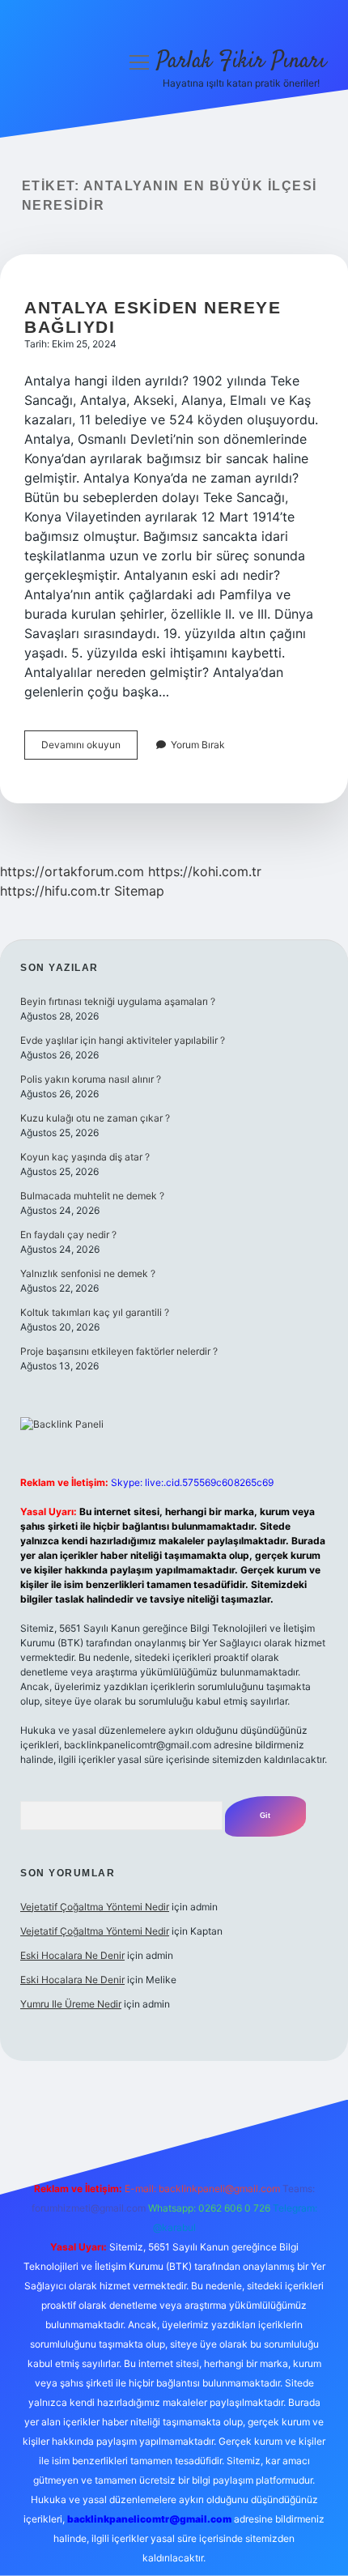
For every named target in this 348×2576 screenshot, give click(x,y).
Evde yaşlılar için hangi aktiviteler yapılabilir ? (123, 1040)
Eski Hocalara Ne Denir (72, 1955)
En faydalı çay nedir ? (68, 1235)
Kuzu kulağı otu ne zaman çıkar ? (95, 1118)
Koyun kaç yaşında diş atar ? (85, 1157)
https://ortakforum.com (72, 871)
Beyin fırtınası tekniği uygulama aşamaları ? (118, 1001)
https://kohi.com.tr (205, 871)
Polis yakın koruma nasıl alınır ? (91, 1079)
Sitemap (139, 891)
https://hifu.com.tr (55, 891)
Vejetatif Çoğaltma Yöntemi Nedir (95, 1907)
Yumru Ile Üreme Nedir (71, 2004)
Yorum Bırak (198, 745)
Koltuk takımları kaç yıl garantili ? (95, 1312)
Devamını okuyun (89, 749)
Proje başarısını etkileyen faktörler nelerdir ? (119, 1351)
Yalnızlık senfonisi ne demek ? (88, 1273)
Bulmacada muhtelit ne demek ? (92, 1196)
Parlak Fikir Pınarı (241, 62)
